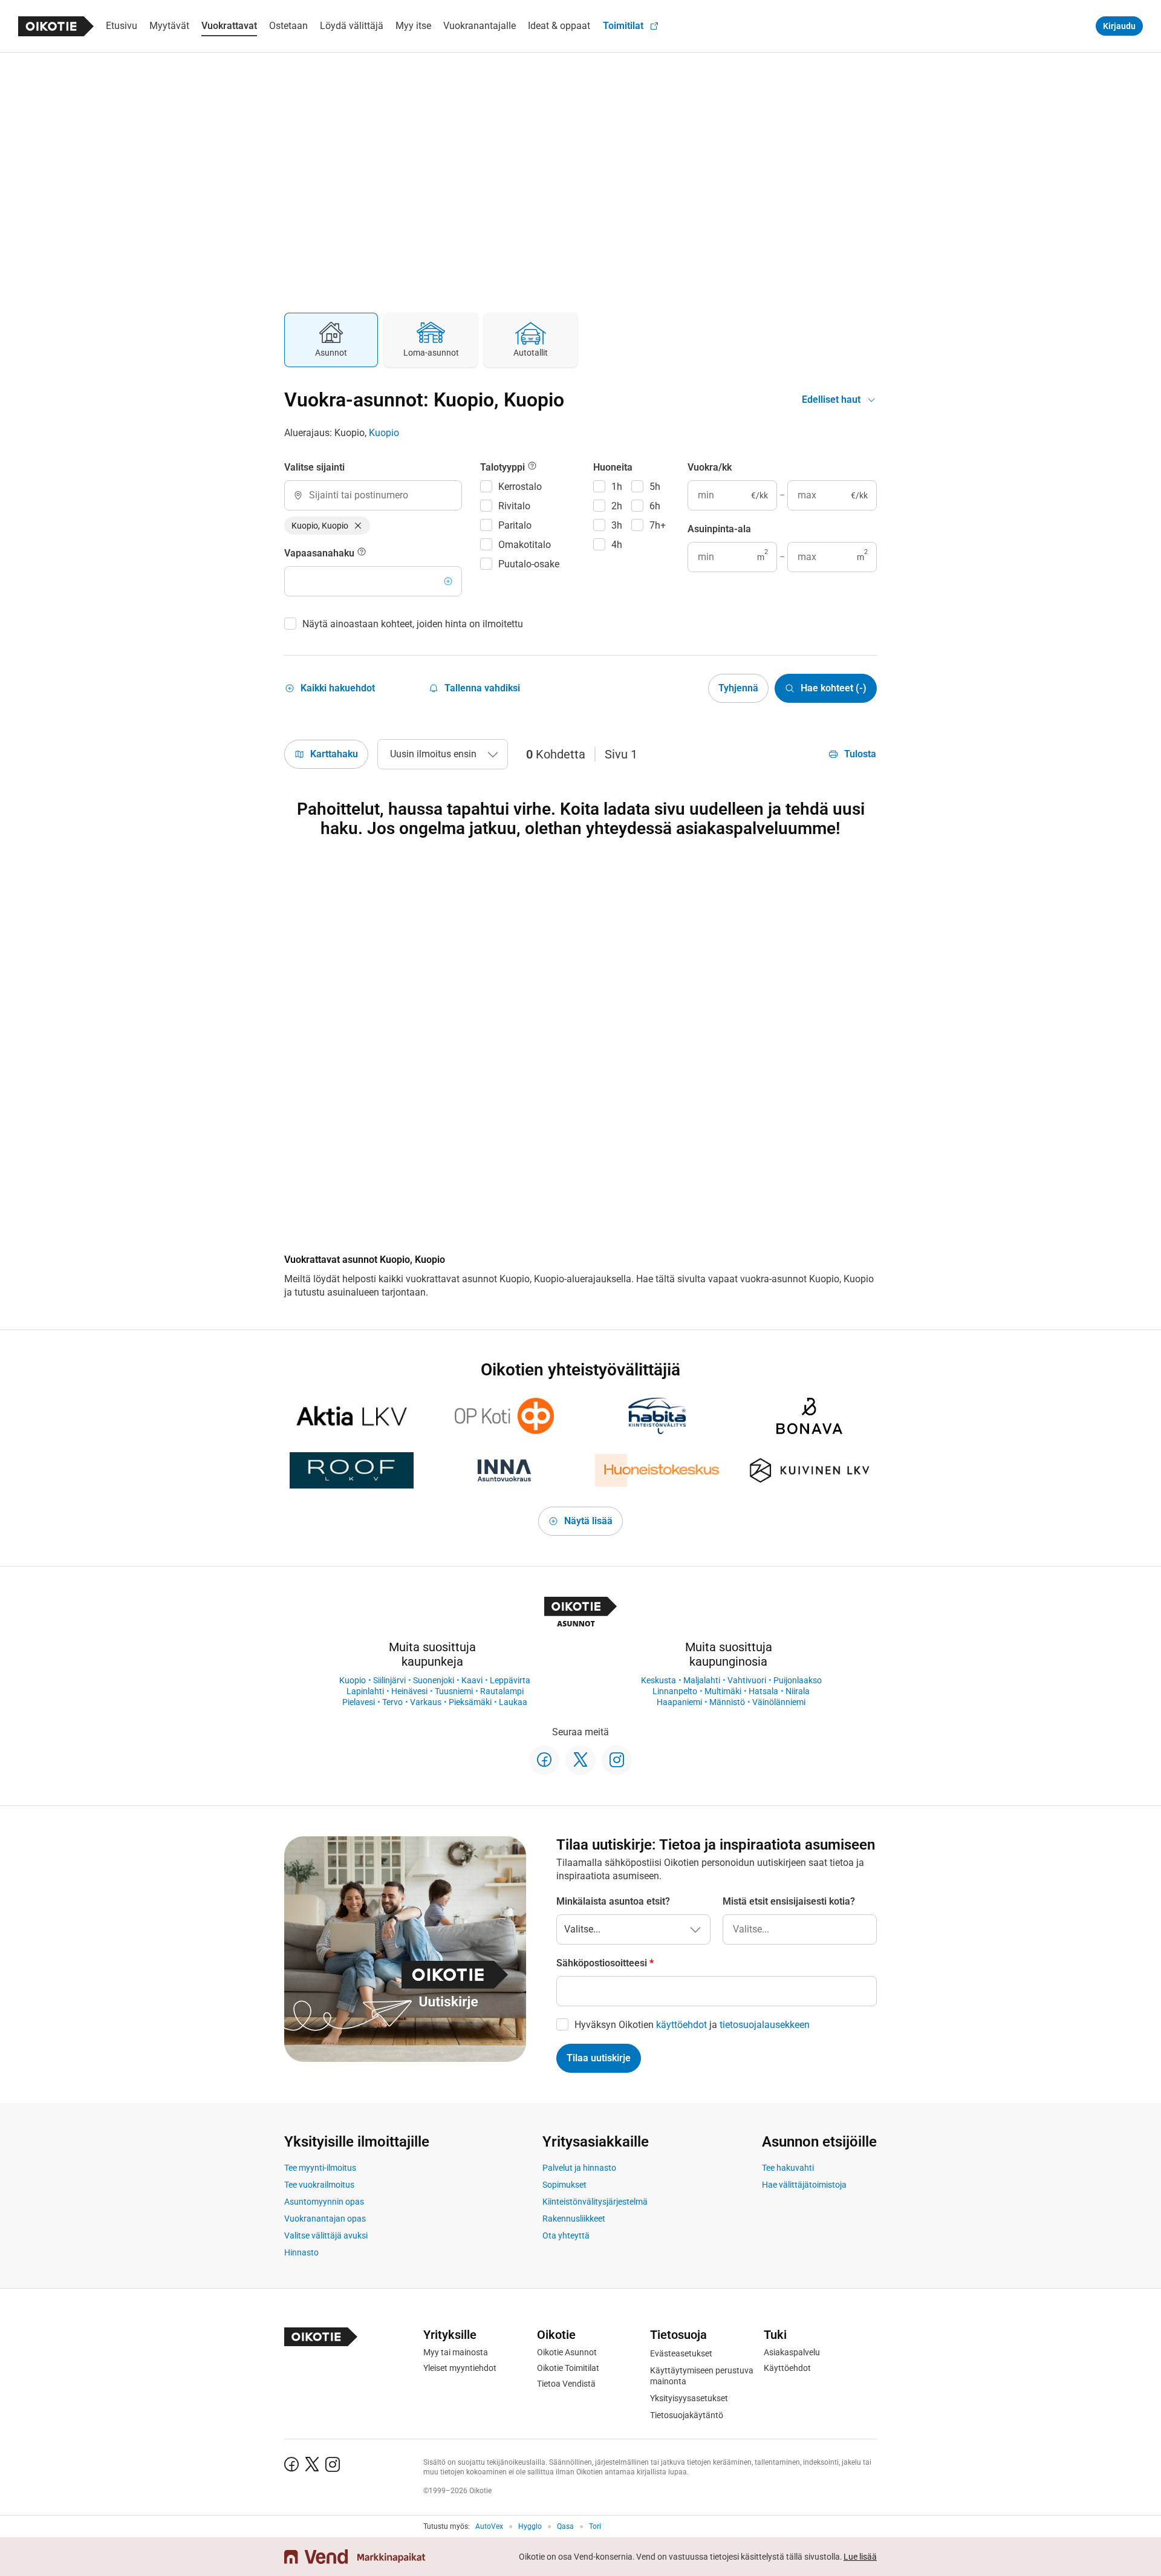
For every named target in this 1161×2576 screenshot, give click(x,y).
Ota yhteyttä (566, 2235)
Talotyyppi (504, 467)
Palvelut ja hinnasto (579, 2168)
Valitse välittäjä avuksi (326, 2235)
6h (655, 506)
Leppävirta (510, 1680)
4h (617, 545)
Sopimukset (564, 2185)
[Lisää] (448, 581)
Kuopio (384, 433)
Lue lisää (860, 2557)
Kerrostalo (520, 487)
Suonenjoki (434, 1680)
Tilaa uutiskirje (599, 2058)
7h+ (658, 525)
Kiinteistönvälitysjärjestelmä (595, 2202)
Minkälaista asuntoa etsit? (613, 1901)
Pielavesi (359, 1702)
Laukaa (513, 1702)
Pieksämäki (470, 1702)
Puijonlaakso (798, 1680)
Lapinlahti (365, 1691)
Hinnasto (301, 2252)
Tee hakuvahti (788, 2168)
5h (655, 487)
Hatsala (763, 1691)
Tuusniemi (454, 1691)
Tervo (392, 1702)
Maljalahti (702, 1680)
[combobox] (373, 495)
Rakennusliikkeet (574, 2219)
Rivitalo (514, 506)
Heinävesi (409, 1691)
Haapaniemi (679, 1702)
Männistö (727, 1702)
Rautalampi (502, 1691)
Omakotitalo (525, 545)
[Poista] (358, 526)
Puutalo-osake (529, 564)
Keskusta (659, 1680)
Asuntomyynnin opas (324, 2202)
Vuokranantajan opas (325, 2219)
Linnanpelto (675, 1691)
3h (617, 525)
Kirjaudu (1119, 26)
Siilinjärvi (389, 1680)
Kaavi (472, 1680)
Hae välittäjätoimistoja (804, 2185)
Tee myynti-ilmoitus (320, 2168)
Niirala (798, 1691)
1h (617, 487)
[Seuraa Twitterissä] (580, 1760)
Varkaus (426, 1702)
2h (617, 506)
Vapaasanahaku (320, 553)
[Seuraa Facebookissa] (544, 1760)
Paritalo (515, 525)
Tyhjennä (738, 688)
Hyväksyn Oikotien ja (692, 2025)
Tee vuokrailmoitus (319, 2185)
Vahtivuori (747, 1680)
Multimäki (723, 1691)
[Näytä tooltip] (362, 553)
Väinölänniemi (779, 1702)
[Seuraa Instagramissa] (617, 1760)
